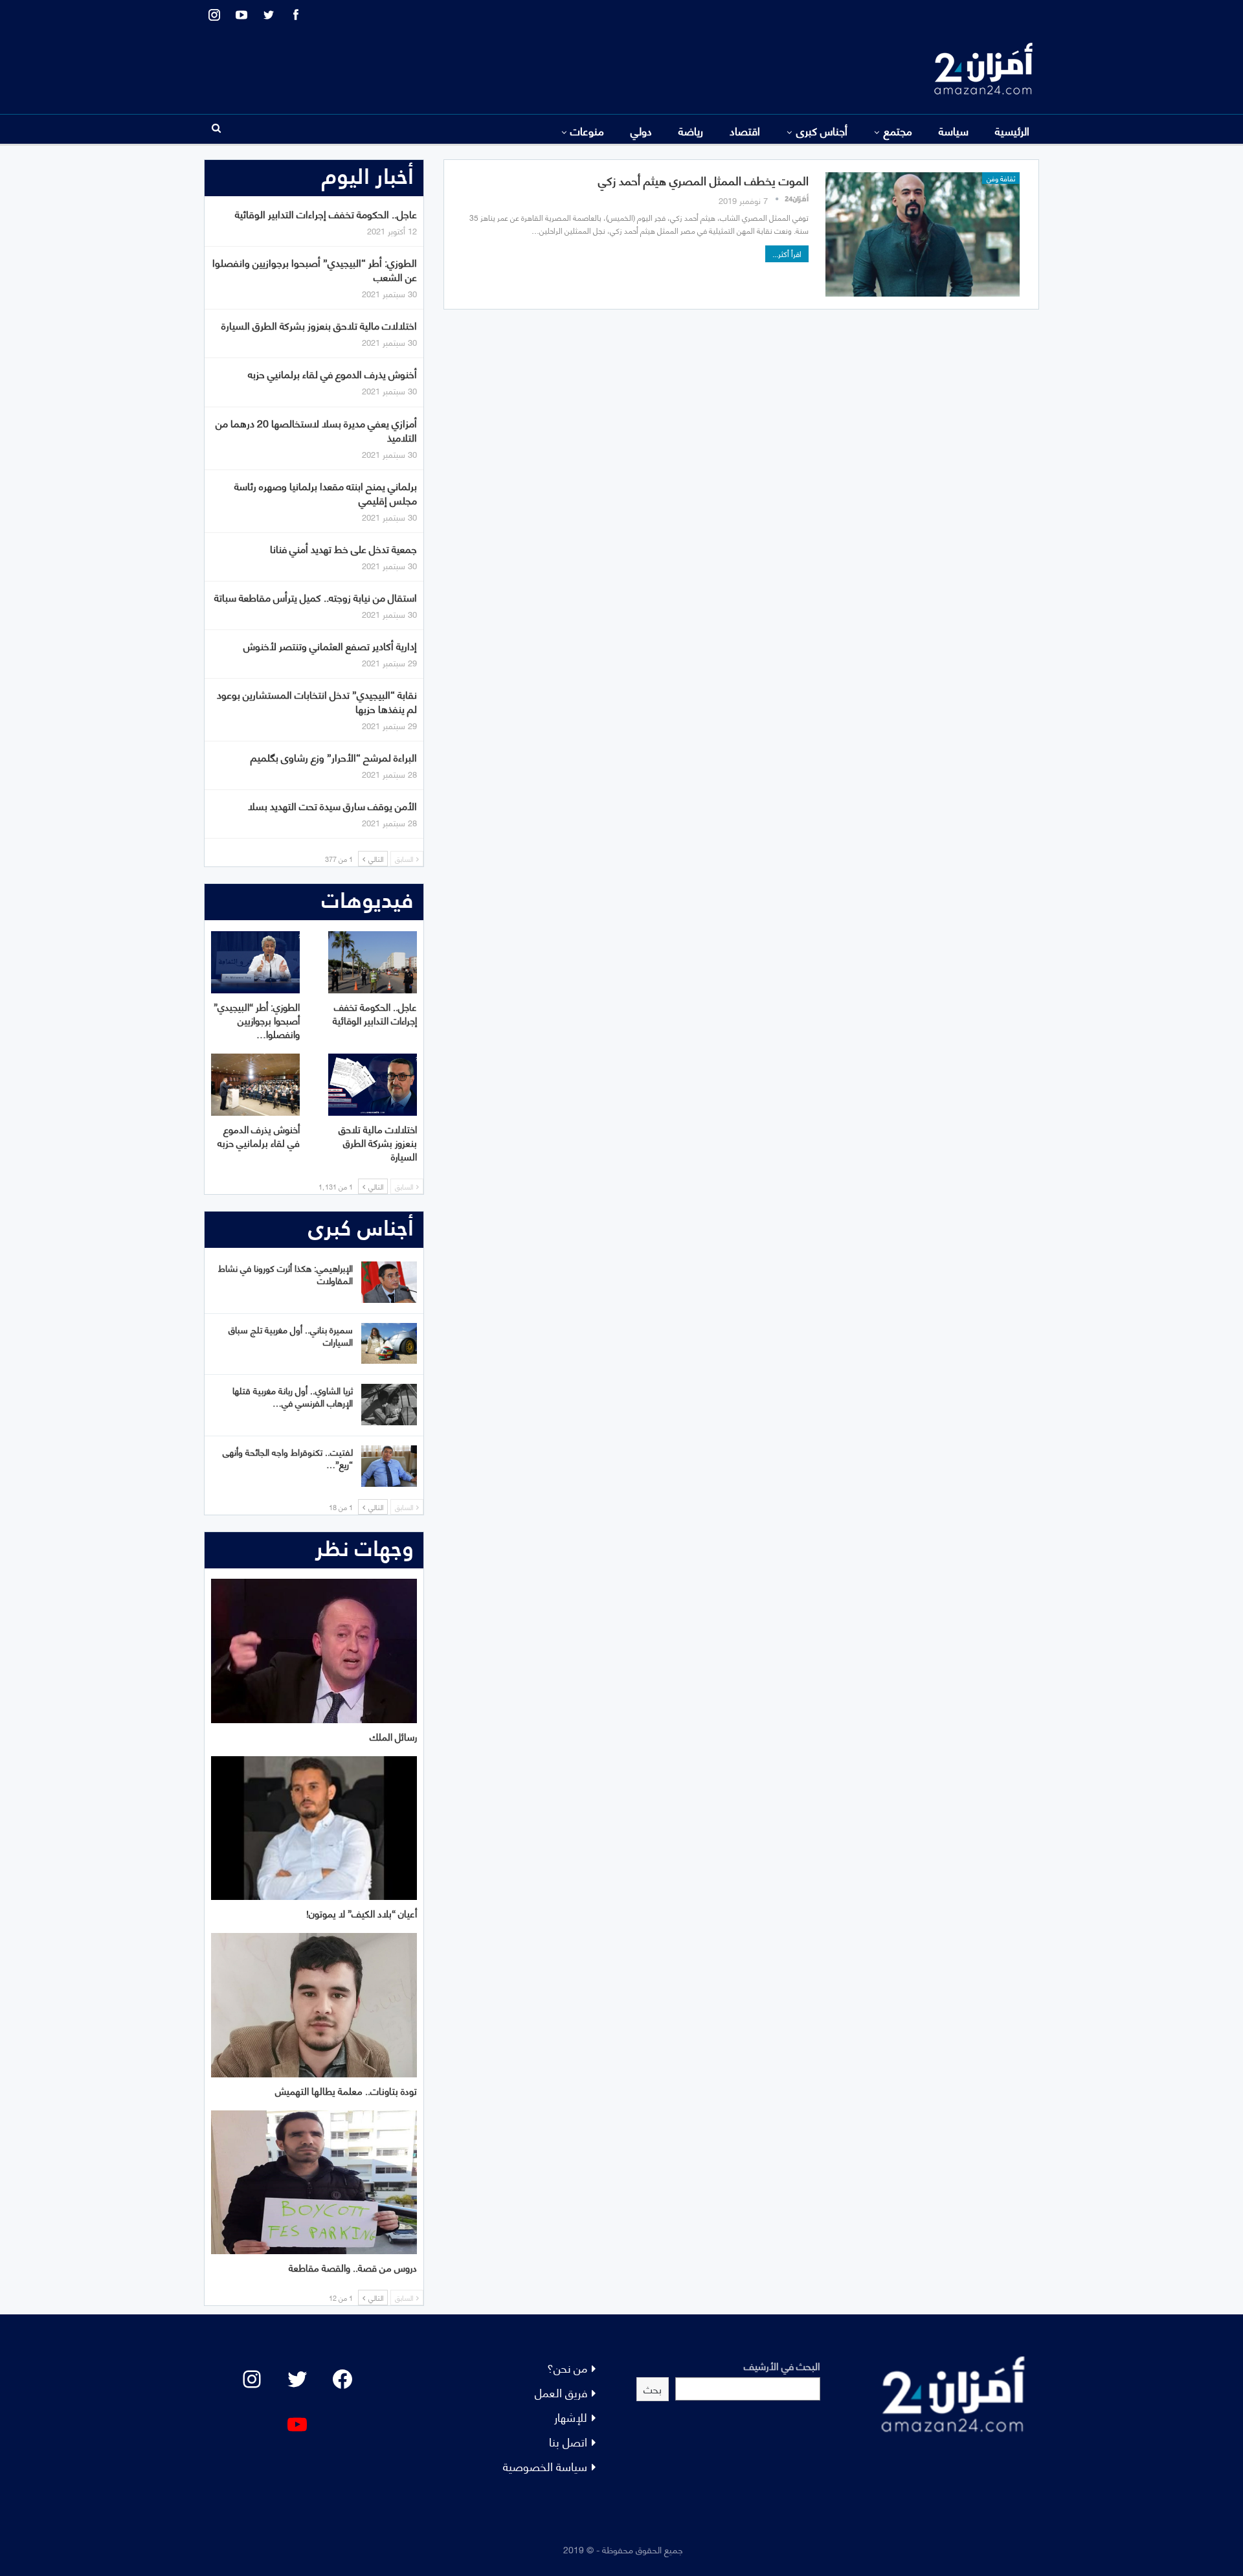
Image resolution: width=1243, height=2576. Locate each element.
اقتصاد (745, 130)
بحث (653, 2389)
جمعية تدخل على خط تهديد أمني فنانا (343, 548)
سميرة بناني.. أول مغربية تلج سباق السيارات (291, 1335)
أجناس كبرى (822, 130)
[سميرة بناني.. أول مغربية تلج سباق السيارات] (389, 1344)
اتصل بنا (568, 2441)
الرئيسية (1012, 130)
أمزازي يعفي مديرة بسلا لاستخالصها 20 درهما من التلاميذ (316, 430)
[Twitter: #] (297, 2379)
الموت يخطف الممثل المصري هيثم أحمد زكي (703, 180)
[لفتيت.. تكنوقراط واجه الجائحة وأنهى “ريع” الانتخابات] (389, 1466)
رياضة (691, 130)
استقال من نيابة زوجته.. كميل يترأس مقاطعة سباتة (316, 597)
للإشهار (571, 2416)
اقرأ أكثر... (787, 254)
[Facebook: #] (342, 2379)
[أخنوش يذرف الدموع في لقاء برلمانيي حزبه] (255, 1085)
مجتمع (898, 130)
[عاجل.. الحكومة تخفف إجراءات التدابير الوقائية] (373, 962)
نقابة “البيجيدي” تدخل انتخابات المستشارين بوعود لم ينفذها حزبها (317, 701)
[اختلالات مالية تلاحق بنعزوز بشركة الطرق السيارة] (373, 1085)
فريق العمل (561, 2392)
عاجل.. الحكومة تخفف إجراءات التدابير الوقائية (326, 213)
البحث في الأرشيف (782, 2365)
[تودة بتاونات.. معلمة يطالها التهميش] (314, 2005)
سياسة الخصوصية (545, 2466)
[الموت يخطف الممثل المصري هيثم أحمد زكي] (923, 234)
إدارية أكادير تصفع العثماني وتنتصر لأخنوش (330, 645)
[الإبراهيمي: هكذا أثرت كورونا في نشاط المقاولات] (389, 1282)
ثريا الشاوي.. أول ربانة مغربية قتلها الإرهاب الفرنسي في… (293, 1396)
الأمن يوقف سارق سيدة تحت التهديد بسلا (332, 805)
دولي (641, 130)
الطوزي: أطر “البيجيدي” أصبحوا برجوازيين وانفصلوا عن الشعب (315, 269)
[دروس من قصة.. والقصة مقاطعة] (314, 2183)
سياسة (954, 130)
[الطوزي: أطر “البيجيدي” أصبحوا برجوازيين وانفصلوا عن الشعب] (255, 962)
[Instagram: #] (252, 2379)
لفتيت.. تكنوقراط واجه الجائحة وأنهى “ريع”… (288, 1458)
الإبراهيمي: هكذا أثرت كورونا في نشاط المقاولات (286, 1274)
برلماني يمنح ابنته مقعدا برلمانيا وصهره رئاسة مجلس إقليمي (326, 492)
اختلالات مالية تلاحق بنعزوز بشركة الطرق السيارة (319, 325)
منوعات (587, 130)
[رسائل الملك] (314, 1651)
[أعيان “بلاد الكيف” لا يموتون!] (314, 1828)
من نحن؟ (567, 2367)
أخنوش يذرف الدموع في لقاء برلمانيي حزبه (332, 373)
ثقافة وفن (1001, 178)
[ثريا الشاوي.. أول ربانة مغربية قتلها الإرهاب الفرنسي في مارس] (389, 1405)
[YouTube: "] (297, 2424)
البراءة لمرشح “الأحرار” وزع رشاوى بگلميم (334, 757)
